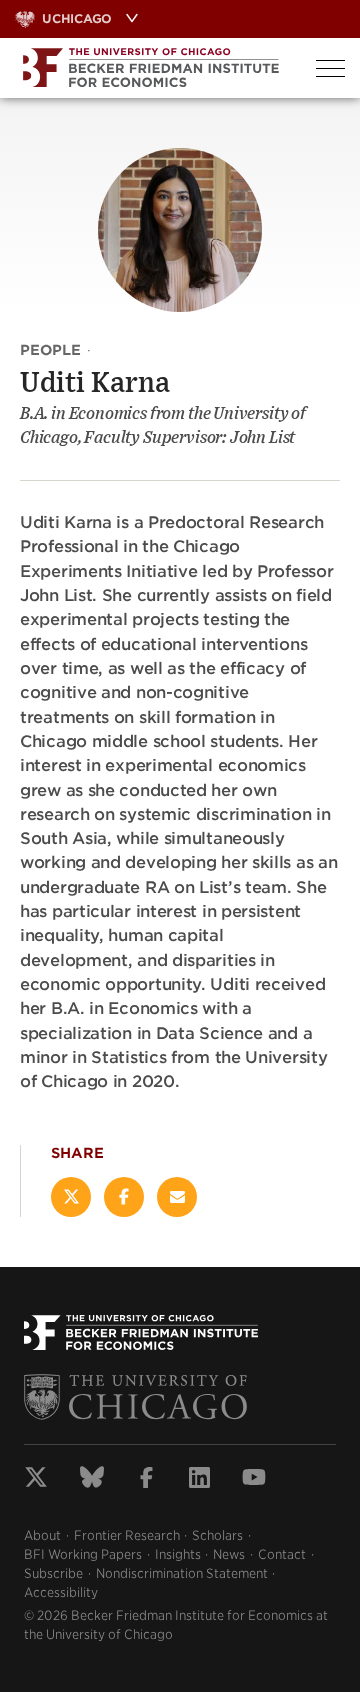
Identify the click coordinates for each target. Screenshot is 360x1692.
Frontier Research (127, 1535)
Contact (282, 1554)
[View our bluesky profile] (92, 1480)
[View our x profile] (36, 1480)
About (42, 1535)
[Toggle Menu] (330, 68)
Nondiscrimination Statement (182, 1573)
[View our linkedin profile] (199, 1480)
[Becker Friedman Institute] (150, 68)
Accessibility (61, 1592)
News (229, 1554)
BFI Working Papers (83, 1554)
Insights (178, 1554)
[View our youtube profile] (254, 1480)
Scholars (217, 1535)
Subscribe (53, 1573)
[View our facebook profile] (146, 1480)
